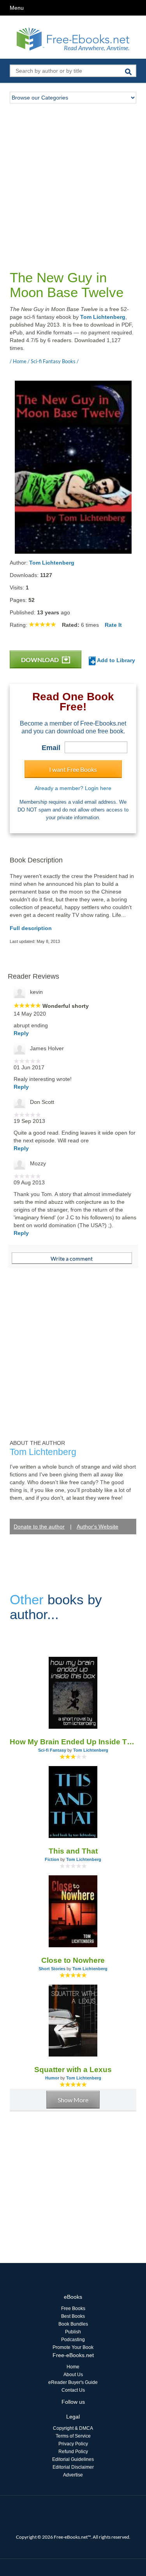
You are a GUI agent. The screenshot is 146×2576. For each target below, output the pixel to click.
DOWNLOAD (40, 660)
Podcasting (73, 2340)
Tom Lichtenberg (103, 317)
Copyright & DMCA (73, 2428)
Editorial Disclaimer (73, 2467)
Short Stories (52, 1969)
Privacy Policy (73, 2444)
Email (51, 748)
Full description (31, 928)
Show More (73, 2100)
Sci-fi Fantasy (52, 1750)
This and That (73, 1851)
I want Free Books (73, 769)
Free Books (73, 2308)
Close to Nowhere (73, 1960)
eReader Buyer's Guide (73, 2382)
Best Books (73, 2316)
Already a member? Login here (73, 788)
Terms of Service (73, 2436)
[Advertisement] (73, 180)
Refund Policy (73, 2452)
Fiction (52, 1859)
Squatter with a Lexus (73, 2070)
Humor (52, 2078)
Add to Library (115, 660)
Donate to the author (39, 1527)
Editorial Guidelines (73, 2459)
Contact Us (73, 2390)
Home (73, 2367)
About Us (73, 2375)
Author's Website (98, 1527)
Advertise (73, 2475)
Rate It (113, 625)
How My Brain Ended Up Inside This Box (73, 1742)
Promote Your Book (73, 2347)
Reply (21, 1033)
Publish (73, 2332)
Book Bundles (73, 2324)
